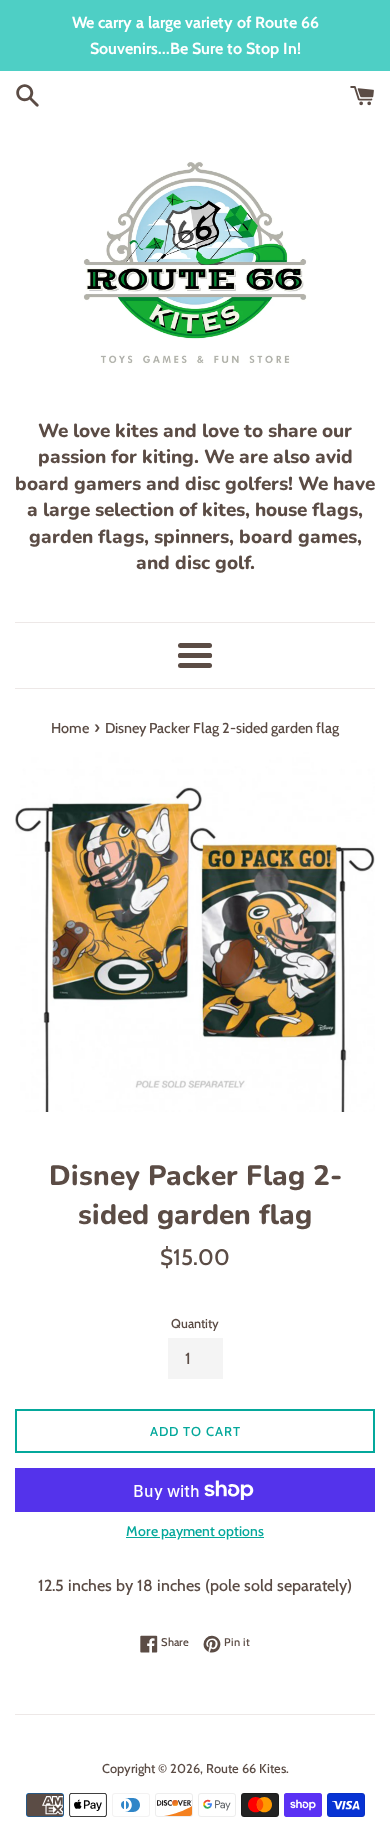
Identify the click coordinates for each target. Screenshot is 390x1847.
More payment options (195, 1531)
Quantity (195, 1323)
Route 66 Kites (246, 1768)
